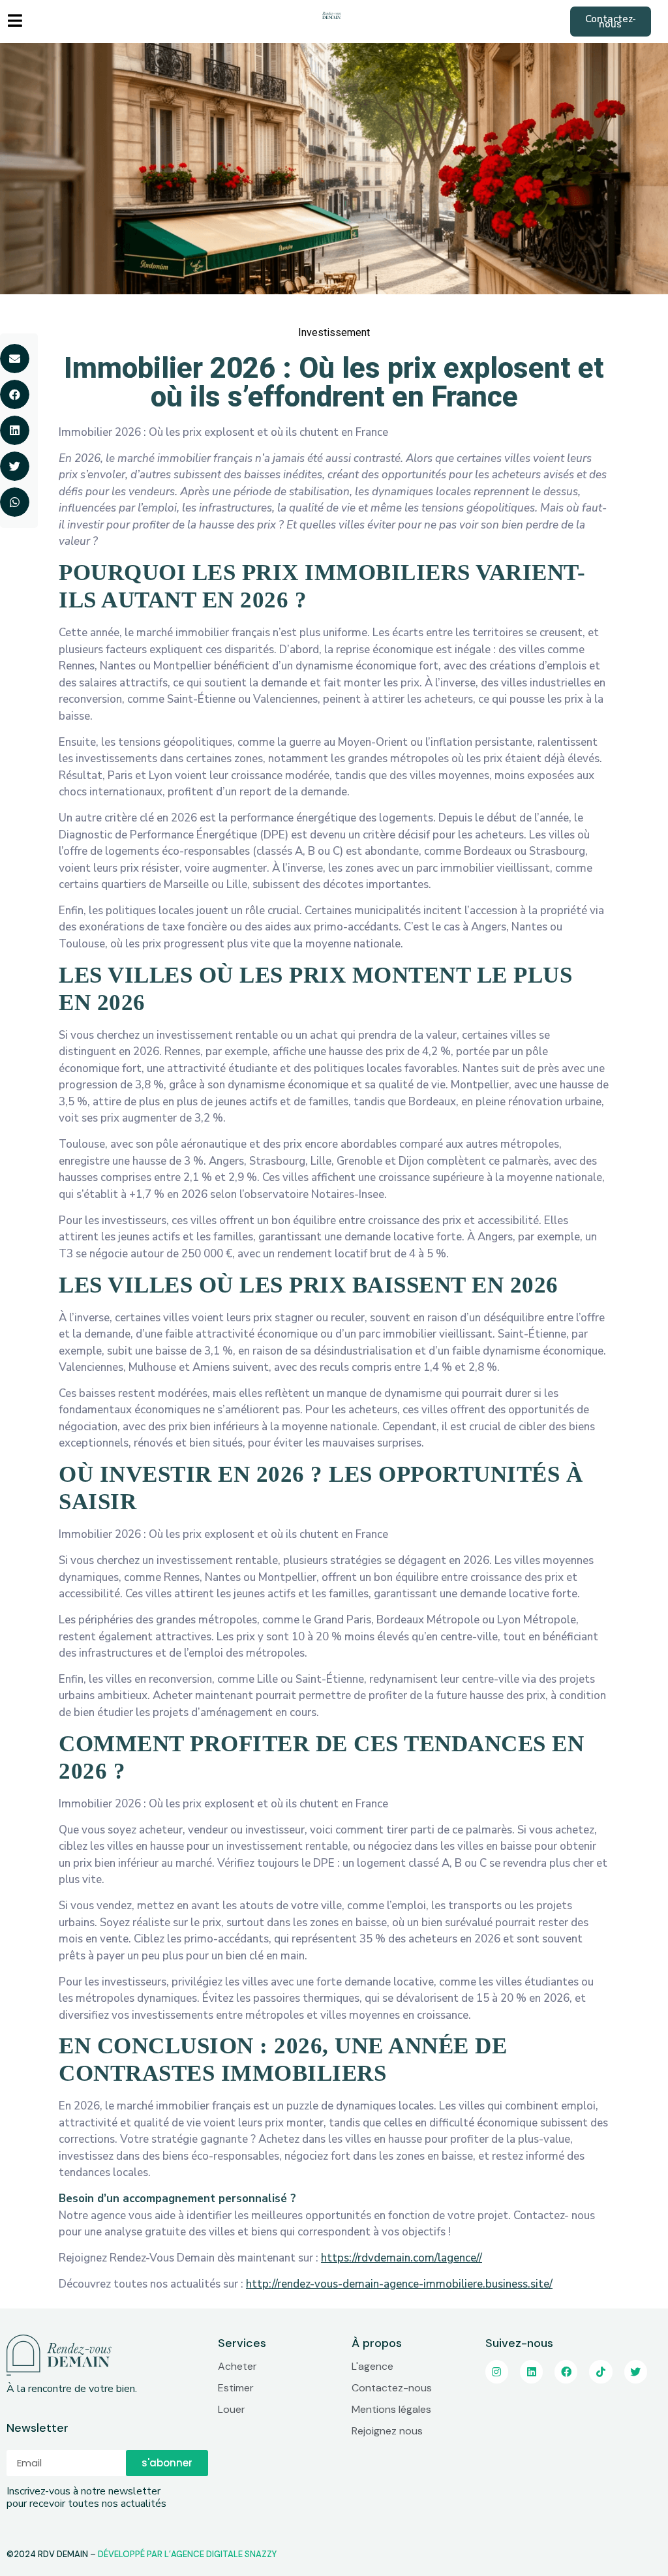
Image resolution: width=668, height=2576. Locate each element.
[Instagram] (497, 2371)
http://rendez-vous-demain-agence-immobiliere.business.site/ (399, 2284)
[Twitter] (636, 2371)
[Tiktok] (600, 2371)
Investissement (334, 332)
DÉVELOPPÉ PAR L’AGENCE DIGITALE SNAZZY (187, 2554)
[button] (611, 22)
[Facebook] (566, 2371)
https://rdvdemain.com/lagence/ (400, 2258)
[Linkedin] (531, 2371)
